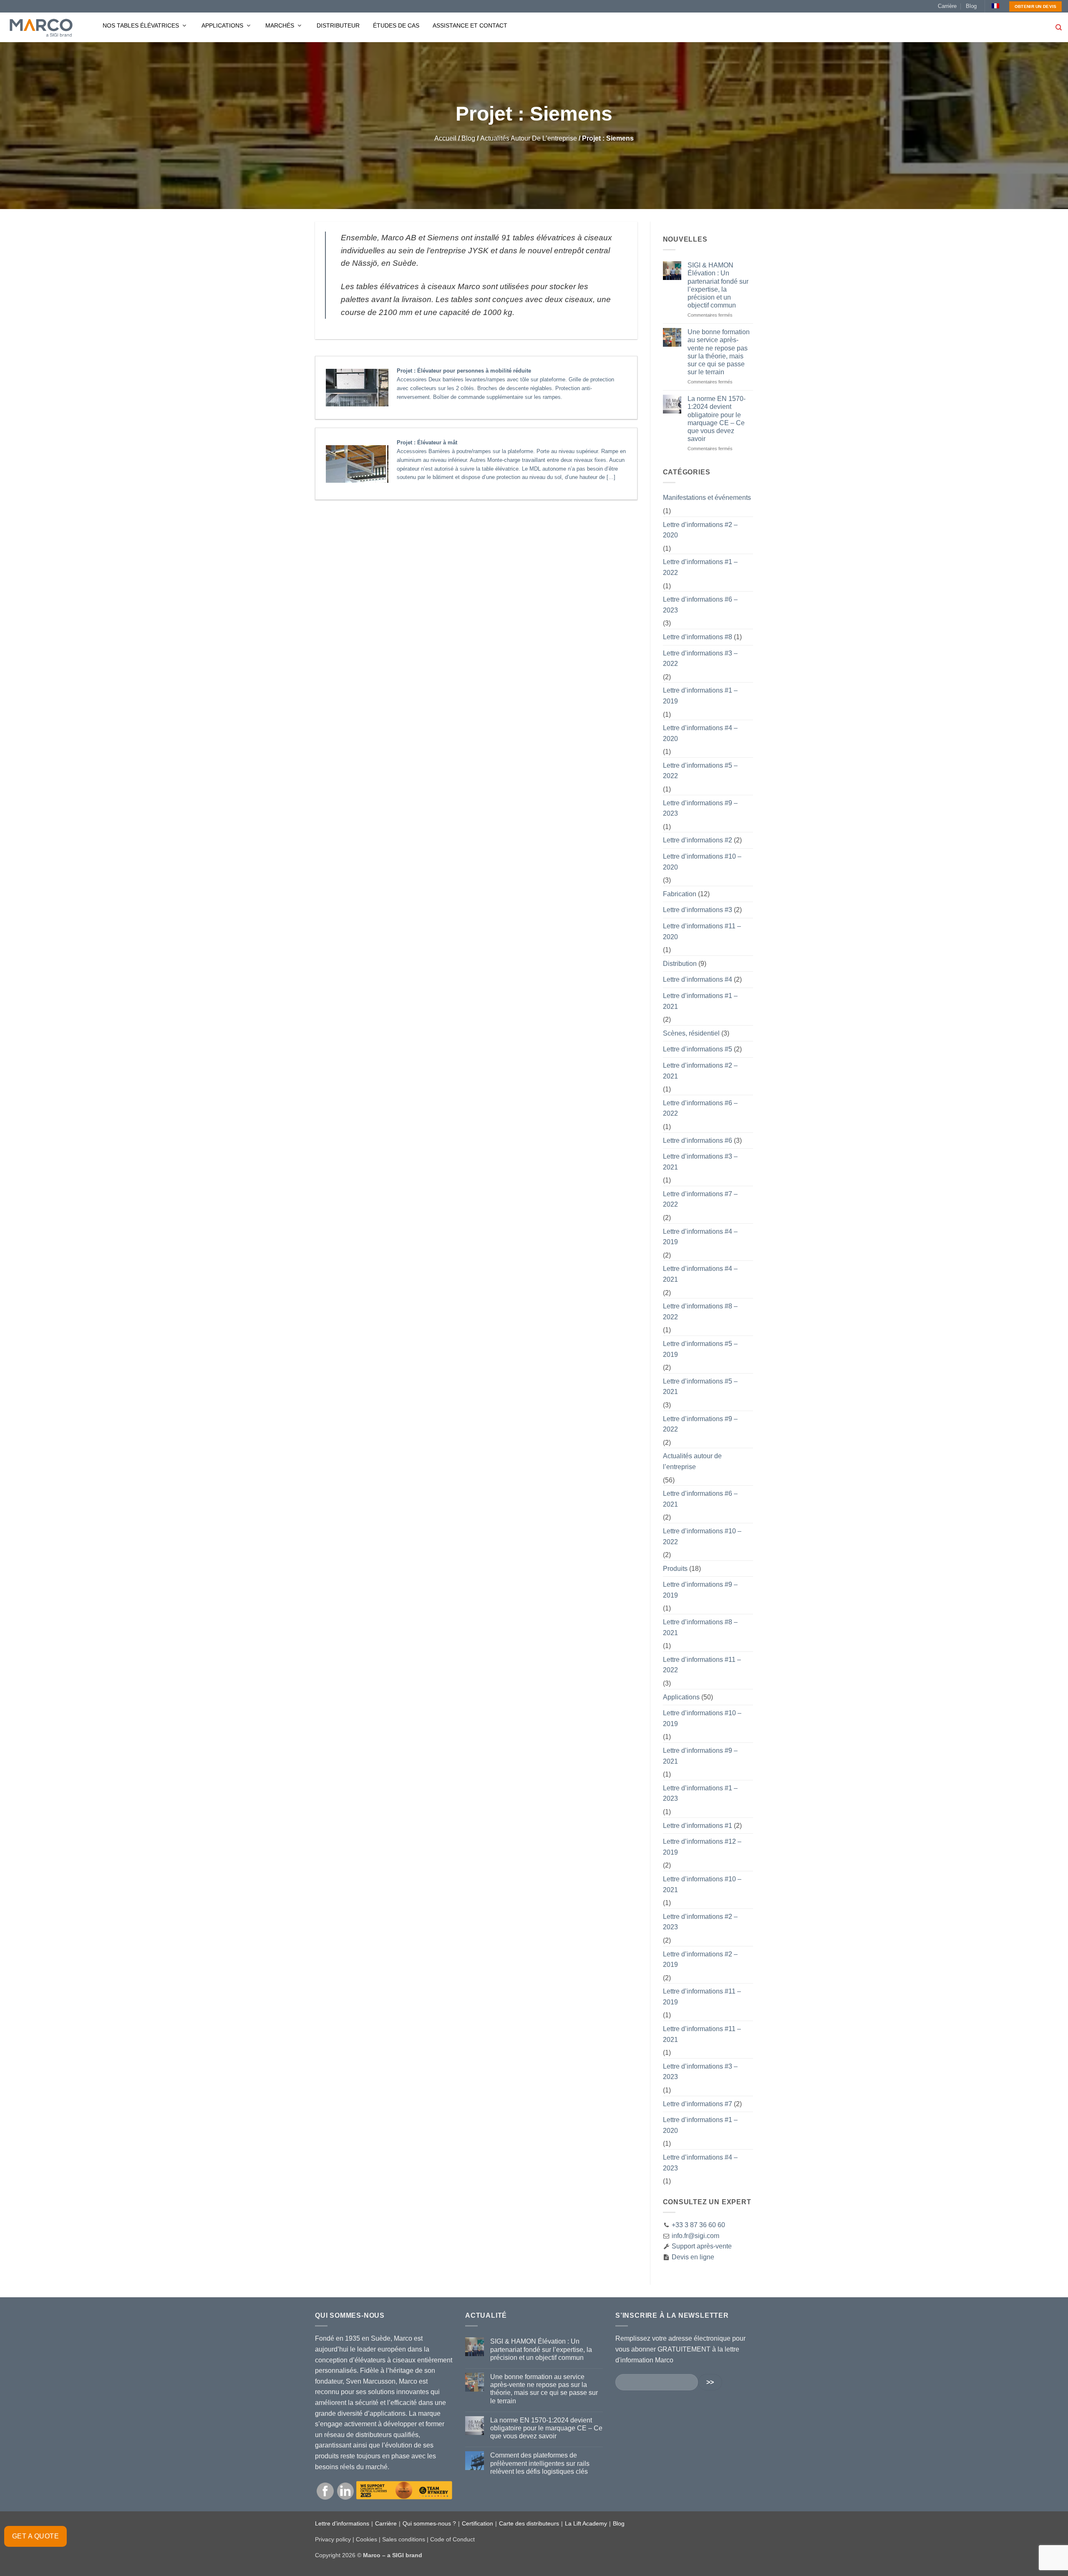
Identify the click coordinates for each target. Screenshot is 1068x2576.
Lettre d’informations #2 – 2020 (700, 530)
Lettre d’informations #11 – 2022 (702, 1665)
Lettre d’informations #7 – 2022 (700, 1199)
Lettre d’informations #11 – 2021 (702, 2034)
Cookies (366, 2539)
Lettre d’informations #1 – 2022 (700, 567)
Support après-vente (701, 2246)
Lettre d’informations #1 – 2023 (700, 1793)
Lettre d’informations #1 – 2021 (700, 1001)
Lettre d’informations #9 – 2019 (700, 1590)
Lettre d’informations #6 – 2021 (700, 1499)
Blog (971, 6)
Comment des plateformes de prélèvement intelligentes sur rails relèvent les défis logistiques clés (540, 2463)
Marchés (281, 25)
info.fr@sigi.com (695, 2236)
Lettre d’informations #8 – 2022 (700, 1312)
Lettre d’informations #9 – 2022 (700, 1424)
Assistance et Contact (470, 25)
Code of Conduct (452, 2539)
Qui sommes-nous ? (429, 2523)
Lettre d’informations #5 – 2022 (700, 771)
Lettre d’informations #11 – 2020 (702, 931)
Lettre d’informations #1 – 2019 (700, 696)
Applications (223, 25)
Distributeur (338, 25)
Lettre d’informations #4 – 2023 (700, 2163)
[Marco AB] (41, 28)
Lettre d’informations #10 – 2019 (702, 1718)
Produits (675, 1569)
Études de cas (396, 25)
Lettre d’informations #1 (698, 1826)
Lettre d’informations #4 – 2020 (700, 733)
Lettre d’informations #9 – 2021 (700, 1756)
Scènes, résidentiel (691, 1033)
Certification (477, 2523)
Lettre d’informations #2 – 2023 (700, 1922)
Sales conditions (404, 2539)
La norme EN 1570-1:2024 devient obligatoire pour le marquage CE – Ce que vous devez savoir (717, 419)
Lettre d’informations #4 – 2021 (700, 1274)
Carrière (947, 6)
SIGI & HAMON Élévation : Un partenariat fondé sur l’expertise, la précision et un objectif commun (718, 285)
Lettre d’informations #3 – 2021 (700, 1162)
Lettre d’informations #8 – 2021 (700, 1627)
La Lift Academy (586, 2523)
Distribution (680, 964)
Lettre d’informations (342, 2523)
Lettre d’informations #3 (698, 910)
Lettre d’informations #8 (698, 637)
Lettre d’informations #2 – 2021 (700, 1071)
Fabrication (680, 894)
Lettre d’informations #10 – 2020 (702, 862)
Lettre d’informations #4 (698, 979)
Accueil (445, 138)
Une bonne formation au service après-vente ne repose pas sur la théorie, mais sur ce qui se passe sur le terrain (719, 352)
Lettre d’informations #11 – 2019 (702, 1997)
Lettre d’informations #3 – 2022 (700, 659)
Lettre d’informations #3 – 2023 (700, 2072)
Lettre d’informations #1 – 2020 (700, 2125)
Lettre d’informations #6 (698, 1141)
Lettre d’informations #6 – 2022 (700, 1108)
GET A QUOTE (35, 2536)
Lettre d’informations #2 (698, 840)
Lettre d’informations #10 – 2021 (702, 1884)
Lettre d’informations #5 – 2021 (700, 1387)
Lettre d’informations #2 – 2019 (700, 1960)
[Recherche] (1059, 28)
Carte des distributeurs (529, 2523)
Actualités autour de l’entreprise (529, 138)
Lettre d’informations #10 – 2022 (702, 1536)
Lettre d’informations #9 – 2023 (700, 808)
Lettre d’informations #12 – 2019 (702, 1847)
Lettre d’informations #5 (698, 1049)
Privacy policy (333, 2539)
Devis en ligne (692, 2257)
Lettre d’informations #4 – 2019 (700, 1237)
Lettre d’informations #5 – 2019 (700, 1349)
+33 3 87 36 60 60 (698, 2225)
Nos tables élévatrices (142, 25)
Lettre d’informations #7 (698, 2104)
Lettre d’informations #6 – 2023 (700, 605)
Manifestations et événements (707, 498)
